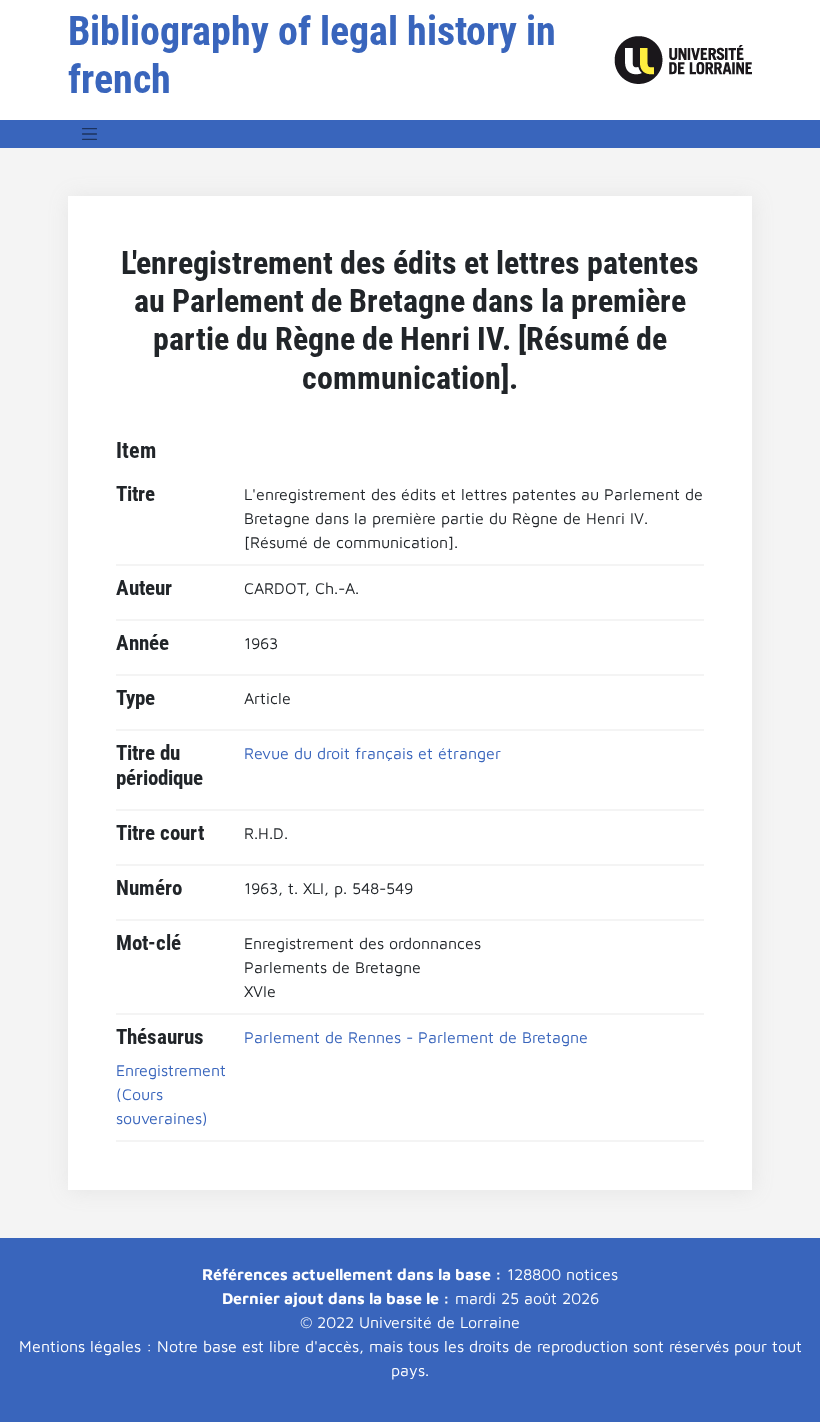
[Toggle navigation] (90, 134)
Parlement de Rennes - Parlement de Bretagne (416, 1037)
